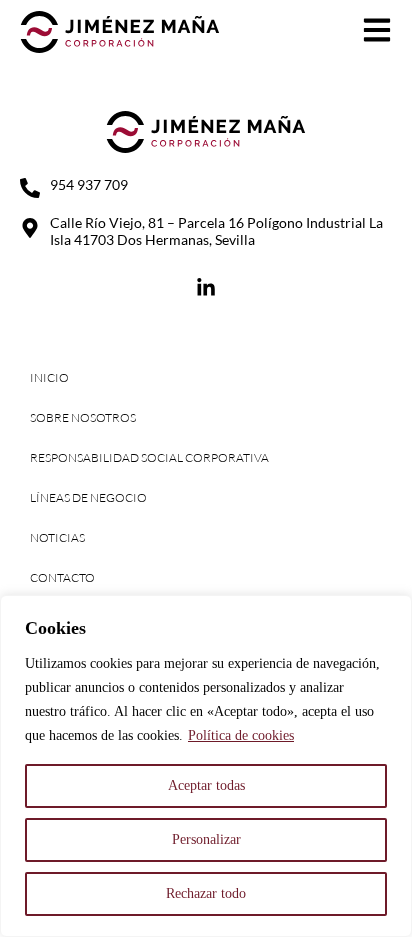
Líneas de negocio (88, 497)
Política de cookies (241, 735)
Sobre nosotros (83, 417)
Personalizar (206, 839)
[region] (206, 766)
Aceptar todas (206, 785)
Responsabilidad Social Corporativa (149, 457)
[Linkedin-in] (206, 288)
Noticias (57, 537)
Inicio (49, 377)
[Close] (391, 612)
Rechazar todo (206, 893)
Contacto (62, 577)
